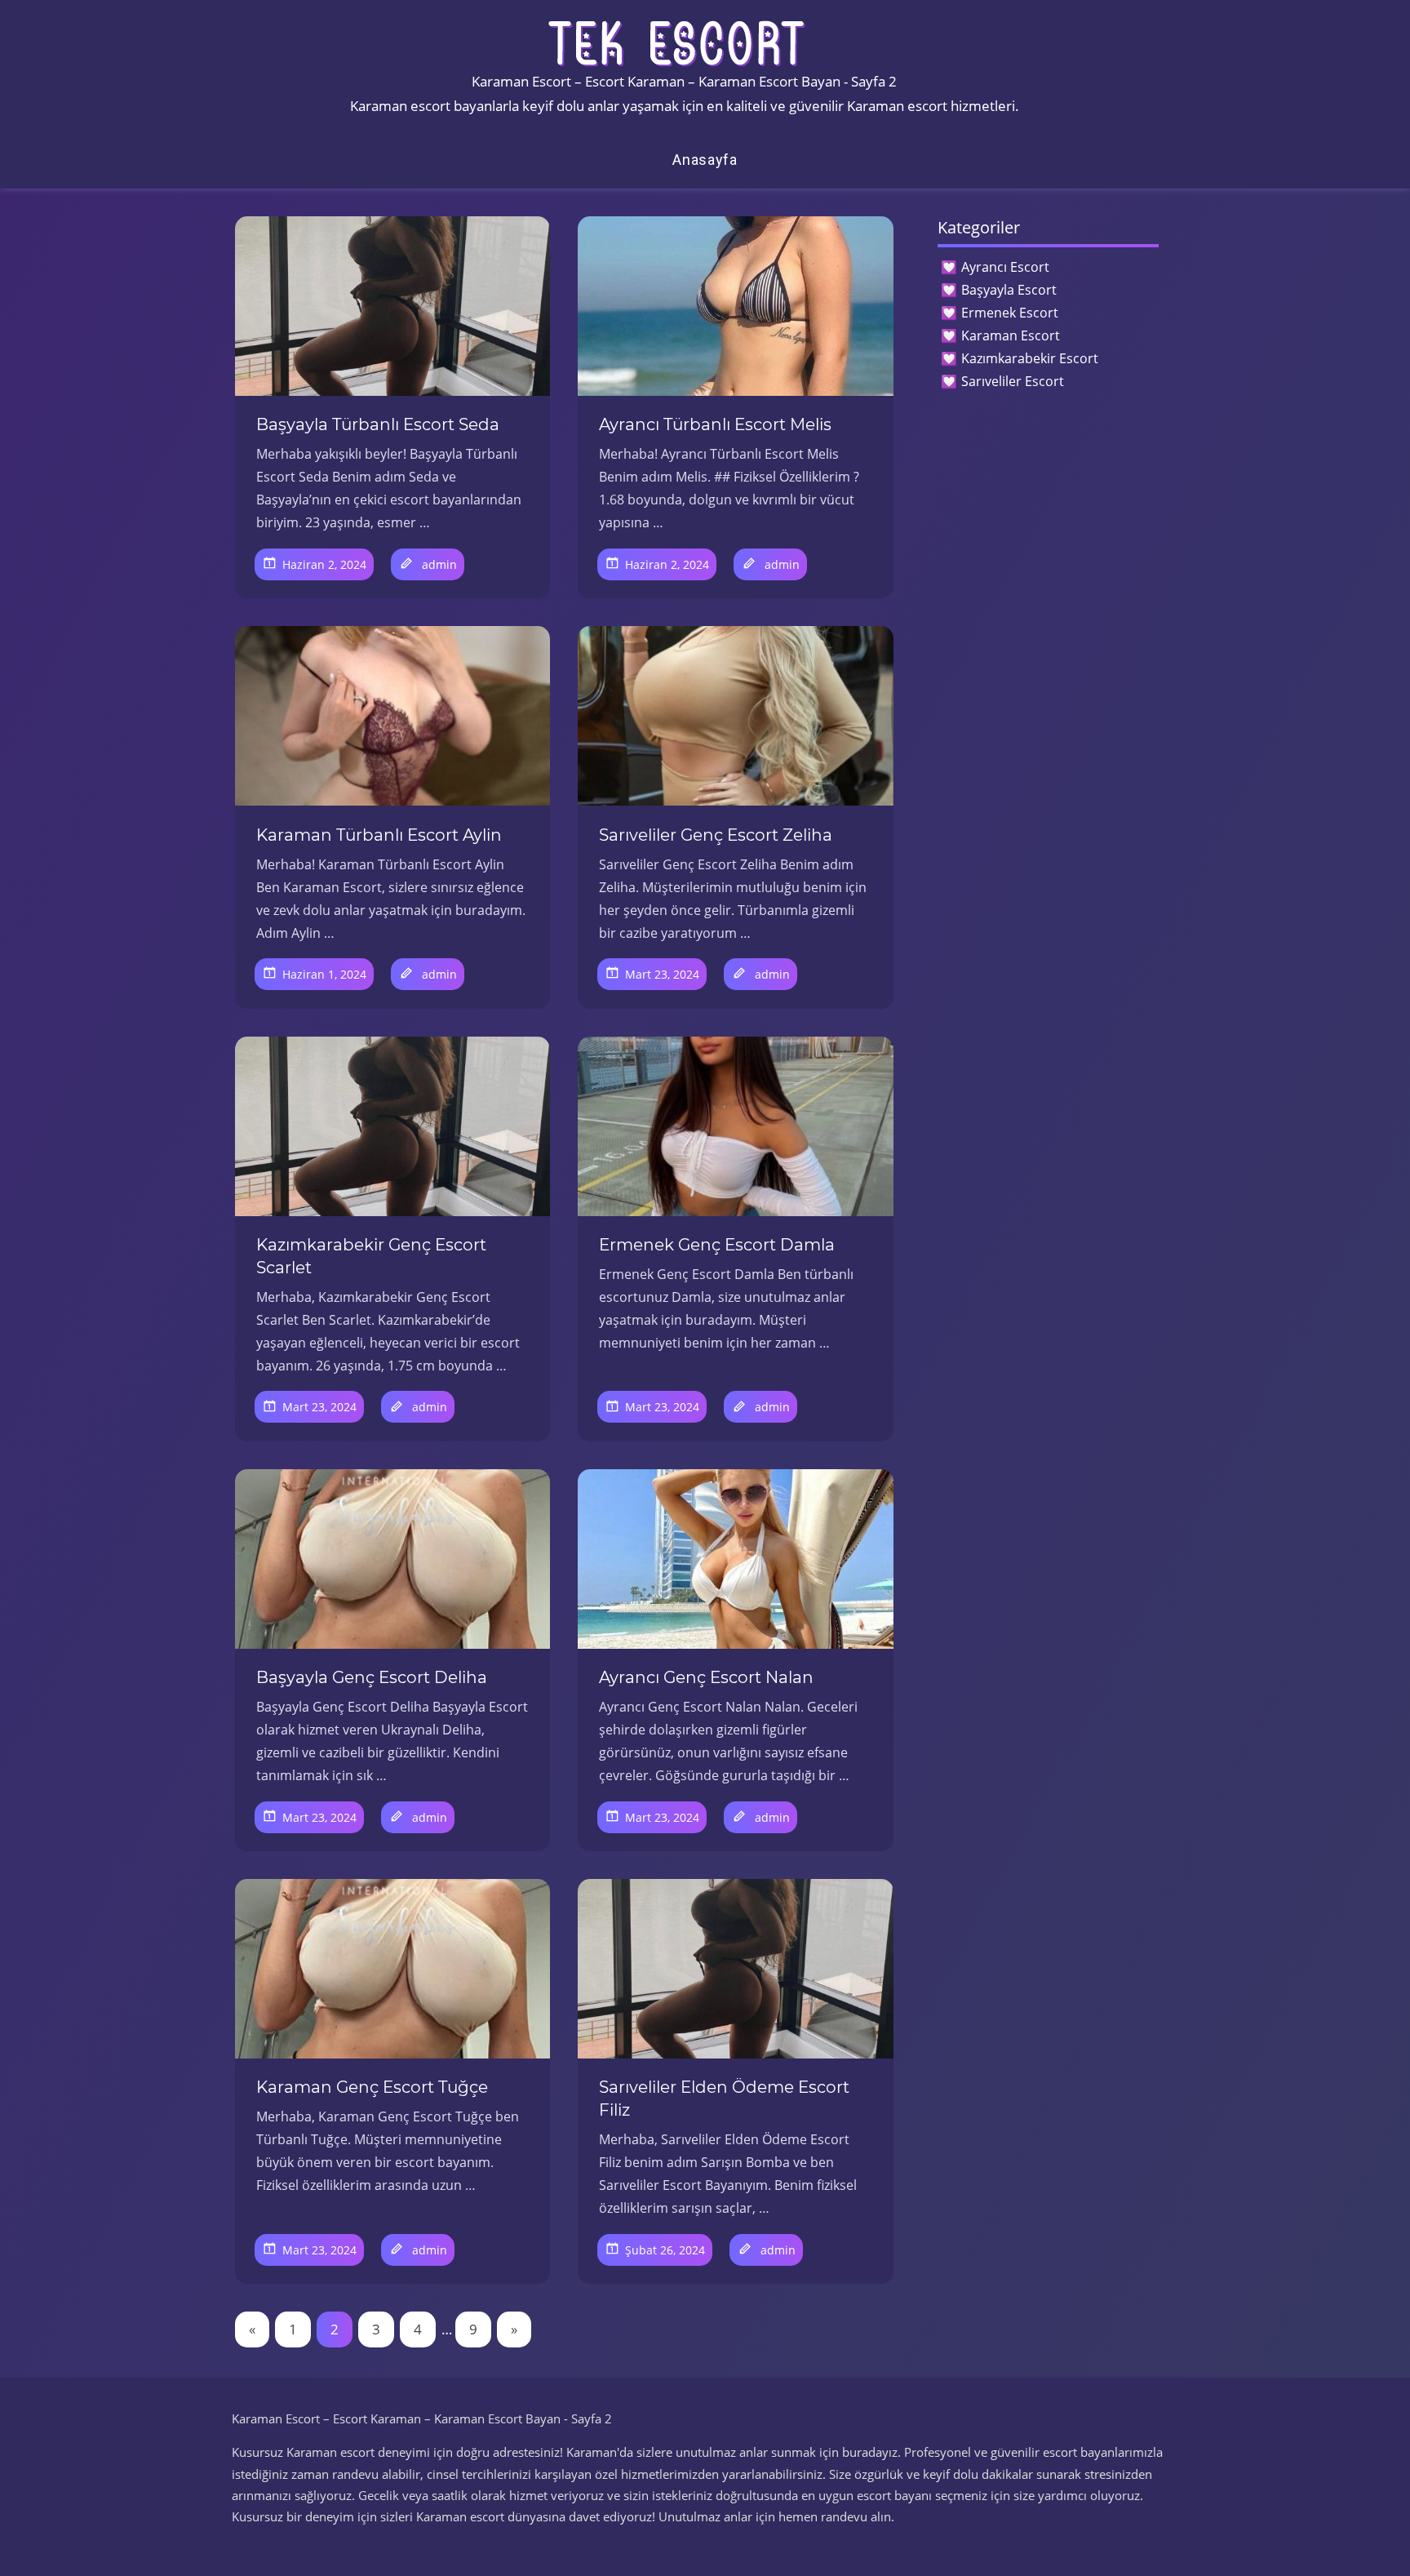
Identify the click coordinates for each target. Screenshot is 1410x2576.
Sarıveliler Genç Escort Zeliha (716, 835)
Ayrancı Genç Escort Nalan (706, 1677)
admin (439, 564)
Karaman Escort (1011, 335)
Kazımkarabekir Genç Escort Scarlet (371, 1256)
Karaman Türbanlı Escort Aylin (379, 835)
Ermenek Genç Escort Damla (717, 1245)
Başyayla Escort (1009, 290)
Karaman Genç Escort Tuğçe (372, 2087)
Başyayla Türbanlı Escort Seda (378, 424)
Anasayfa (705, 160)
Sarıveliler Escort (1013, 381)
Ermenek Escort (1010, 313)
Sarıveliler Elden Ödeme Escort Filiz (724, 2099)
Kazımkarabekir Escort (1030, 358)
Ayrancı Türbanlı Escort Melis (715, 424)
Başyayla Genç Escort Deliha (372, 1677)
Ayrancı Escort (1005, 267)
